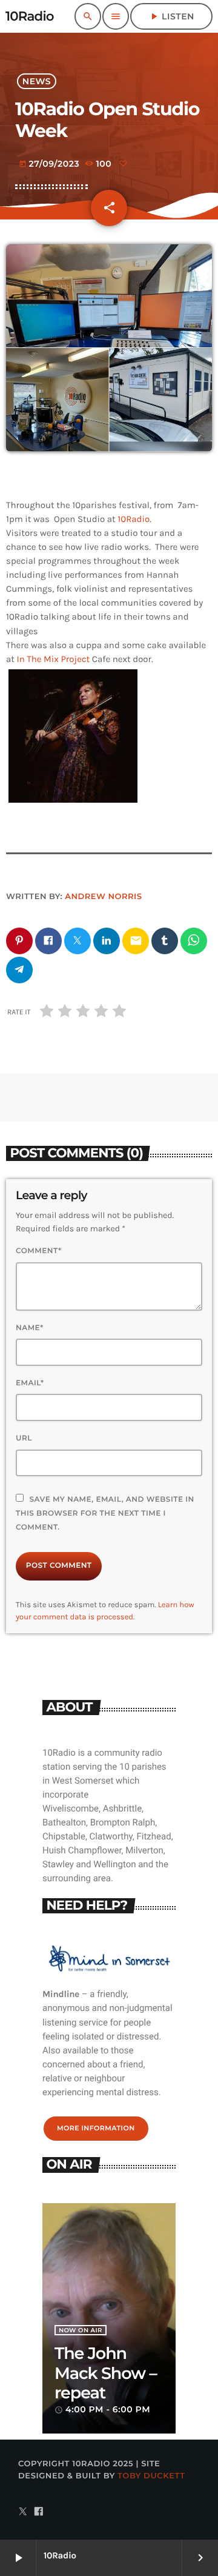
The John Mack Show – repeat (106, 2373)
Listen (171, 16)
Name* (30, 1328)
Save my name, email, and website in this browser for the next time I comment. (105, 1514)
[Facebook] (39, 2512)
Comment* (38, 1251)
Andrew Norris (103, 897)
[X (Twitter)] (23, 2512)
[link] (134, 519)
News (37, 81)
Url (24, 1438)
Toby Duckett (151, 2476)
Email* (30, 1383)
